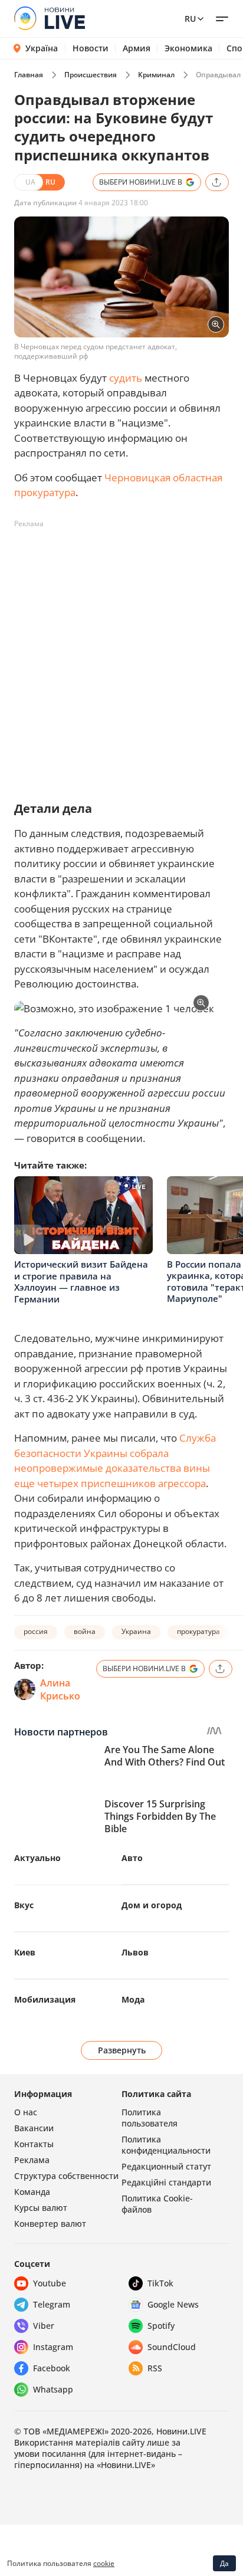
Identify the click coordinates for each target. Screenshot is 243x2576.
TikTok (160, 2283)
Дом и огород (152, 1905)
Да (224, 2563)
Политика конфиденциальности (166, 2145)
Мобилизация (45, 1999)
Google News (173, 2304)
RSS (155, 2368)
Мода (133, 1999)
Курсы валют (41, 2208)
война (85, 1631)
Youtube (50, 2283)
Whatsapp (53, 2389)
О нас (26, 2112)
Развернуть (122, 2050)
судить (126, 378)
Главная (29, 75)
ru (190, 19)
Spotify (161, 2326)
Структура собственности (66, 2176)
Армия (137, 48)
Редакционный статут (166, 2166)
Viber (44, 2326)
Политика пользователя (150, 2118)
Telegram (52, 2304)
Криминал (156, 75)
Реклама (32, 2160)
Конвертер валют (50, 2224)
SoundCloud (172, 2347)
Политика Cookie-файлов (157, 2204)
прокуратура (198, 1631)
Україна (42, 48)
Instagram (53, 2347)
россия (36, 1631)
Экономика (188, 48)
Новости (91, 48)
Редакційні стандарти (166, 2182)
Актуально (37, 1858)
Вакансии (34, 2128)
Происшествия (91, 75)
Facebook (52, 2368)
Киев (25, 1952)
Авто (132, 1858)
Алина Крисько (60, 1689)
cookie (104, 2563)
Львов (135, 1952)
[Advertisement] (121, 655)
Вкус (24, 1905)
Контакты (34, 2144)
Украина (136, 1631)
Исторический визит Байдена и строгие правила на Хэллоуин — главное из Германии (81, 1282)
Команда (32, 2192)
